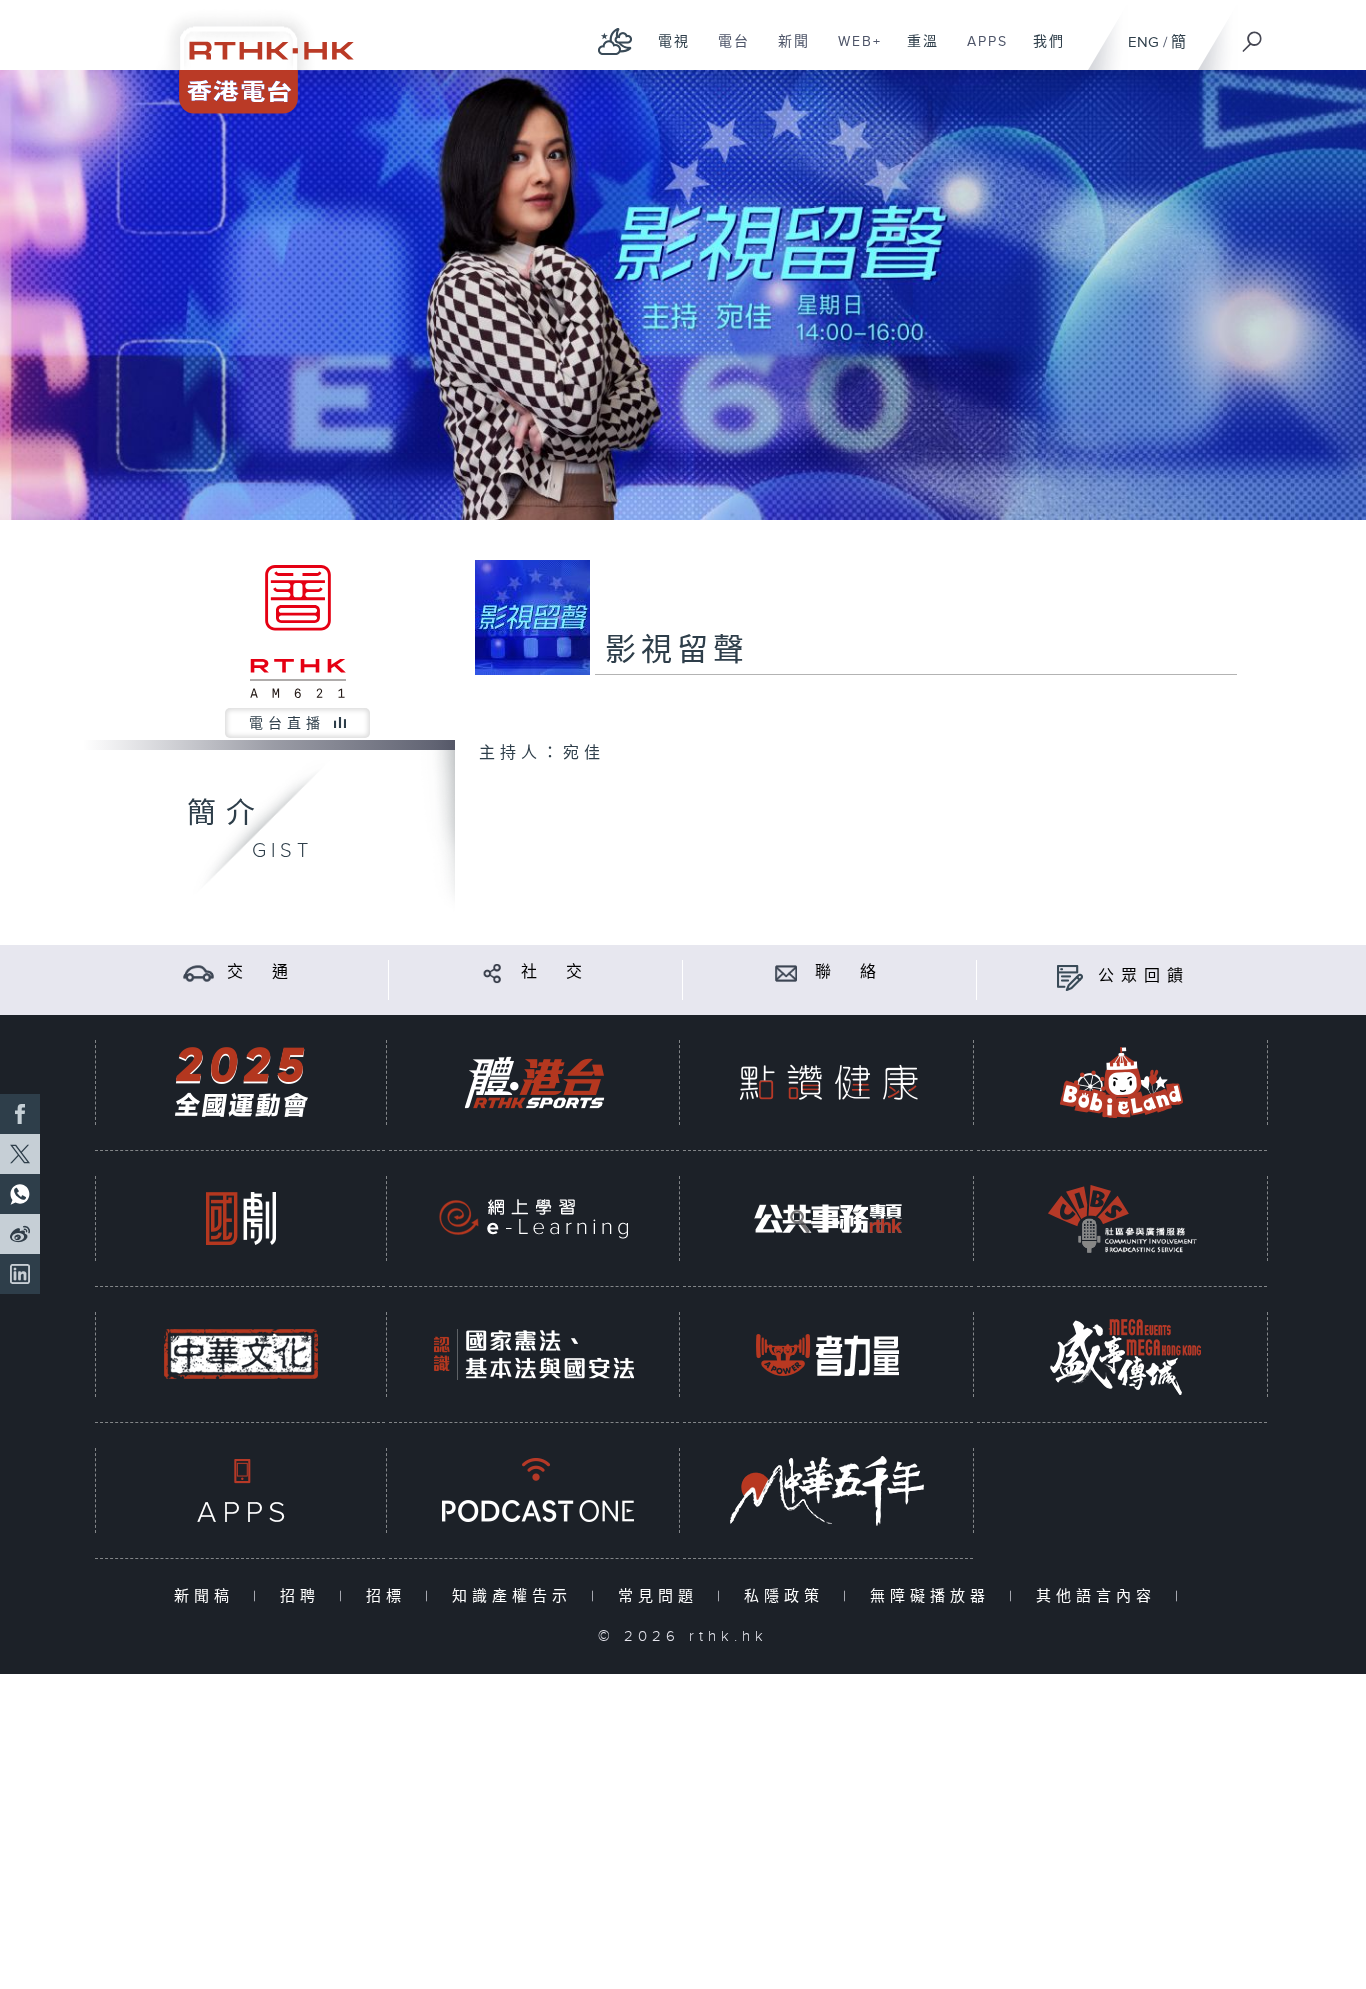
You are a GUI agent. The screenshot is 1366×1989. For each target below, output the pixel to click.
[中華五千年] (828, 1490)
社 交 (555, 972)
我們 (1041, 52)
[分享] (492, 972)
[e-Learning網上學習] (534, 1218)
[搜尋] (1253, 35)
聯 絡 (849, 972)
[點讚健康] (828, 1082)
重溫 (915, 52)
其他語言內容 (1100, 1596)
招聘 (304, 1596)
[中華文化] (241, 1354)
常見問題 (662, 1596)
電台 (726, 52)
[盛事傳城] (1122, 1354)
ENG (1143, 42)
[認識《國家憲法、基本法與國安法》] (534, 1354)
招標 (390, 1596)
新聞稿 (208, 1596)
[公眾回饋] (1069, 976)
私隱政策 (788, 1596)
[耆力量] (828, 1354)
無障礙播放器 (934, 1596)
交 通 (261, 972)
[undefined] (615, 40)
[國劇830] (241, 1218)
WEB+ (852, 52)
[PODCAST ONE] (534, 1490)
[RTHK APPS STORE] (241, 1490)
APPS (980, 52)
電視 (666, 52)
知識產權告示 (516, 1596)
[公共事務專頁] (828, 1218)
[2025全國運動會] (241, 1082)
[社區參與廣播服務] (1122, 1218)
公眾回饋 (1144, 976)
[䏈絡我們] (786, 972)
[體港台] (534, 1082)
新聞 (786, 52)
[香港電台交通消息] (198, 972)
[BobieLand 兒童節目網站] (1122, 1082)
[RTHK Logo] (253, 56)
